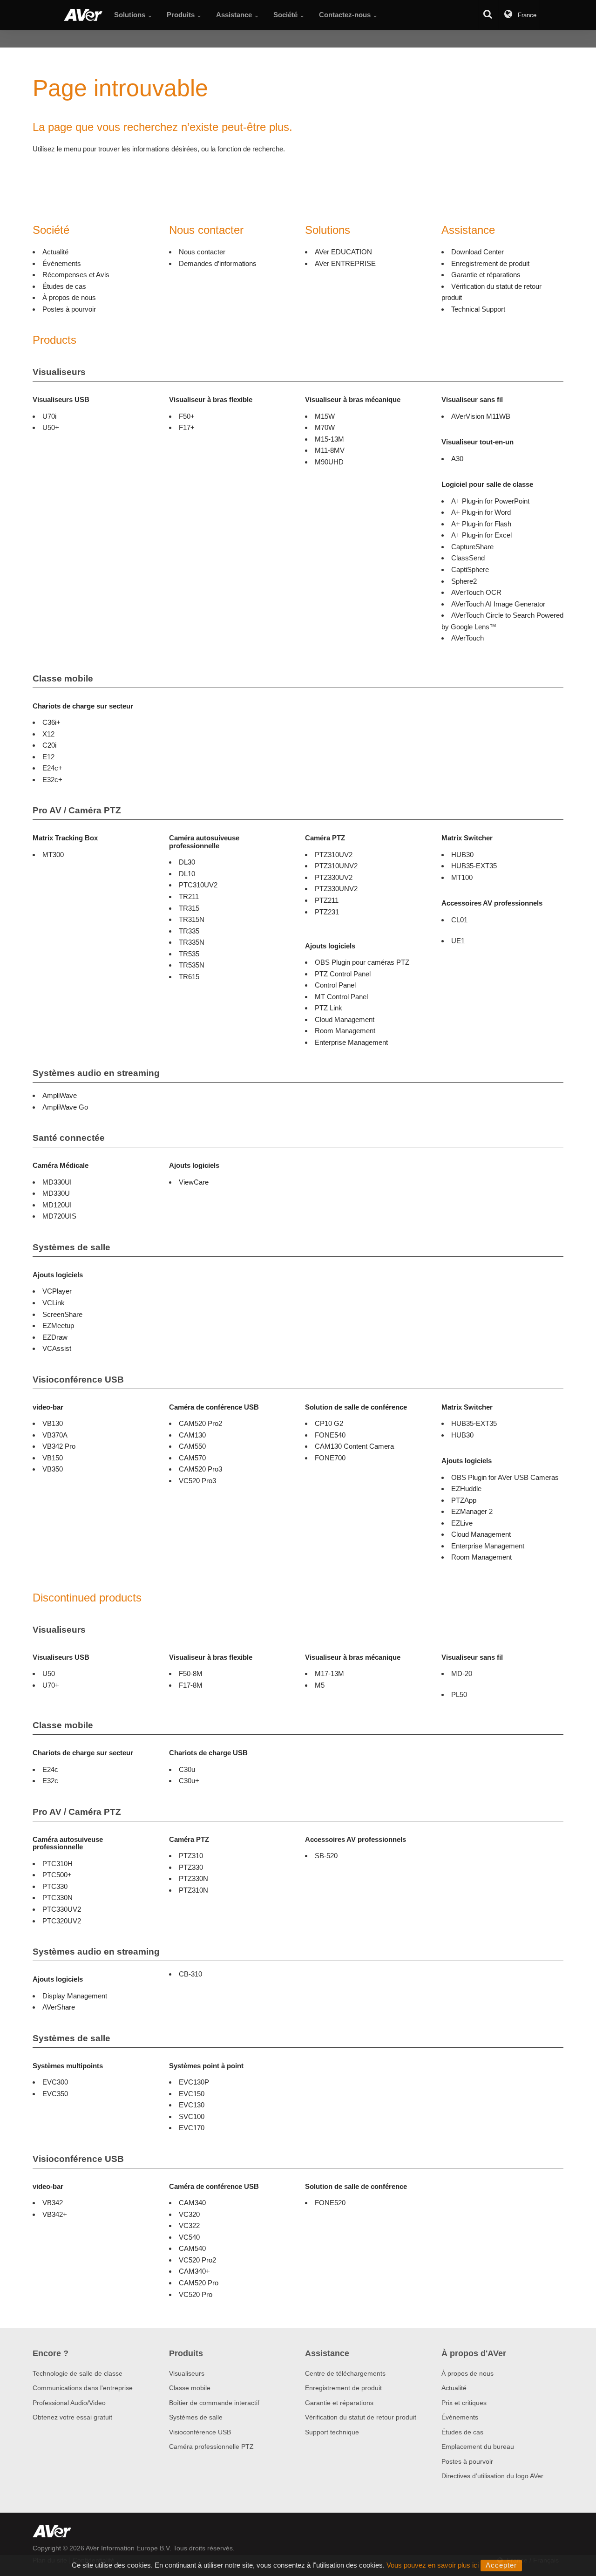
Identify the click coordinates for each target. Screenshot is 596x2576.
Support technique (332, 2432)
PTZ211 (327, 900)
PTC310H (58, 1864)
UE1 (458, 941)
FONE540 (330, 1435)
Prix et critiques (464, 2403)
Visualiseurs (59, 372)
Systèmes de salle (71, 1247)
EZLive (462, 1523)
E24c (50, 1769)
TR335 (189, 931)
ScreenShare (62, 1314)
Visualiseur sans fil (472, 399)
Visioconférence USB (78, 1380)
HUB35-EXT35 (474, 866)
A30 (457, 459)
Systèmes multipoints (68, 2066)
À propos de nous (69, 297)
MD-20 (462, 1673)
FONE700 (330, 1458)
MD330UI (57, 1182)
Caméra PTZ (325, 838)
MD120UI (57, 1205)
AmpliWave (60, 1095)
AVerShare (59, 2007)
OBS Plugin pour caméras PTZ (362, 962)
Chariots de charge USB (208, 1753)
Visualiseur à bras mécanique (353, 399)
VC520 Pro (196, 2294)
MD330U (56, 1193)
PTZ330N (193, 1878)
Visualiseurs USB (61, 399)
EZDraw (55, 1337)
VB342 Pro (59, 1446)
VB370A (55, 1435)
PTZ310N (193, 1890)
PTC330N (58, 1898)
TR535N (192, 965)
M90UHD (329, 462)
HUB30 (462, 855)
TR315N (192, 919)
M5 (320, 1685)
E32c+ (52, 780)
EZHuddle (466, 1489)
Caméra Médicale (61, 1165)
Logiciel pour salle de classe (487, 484)
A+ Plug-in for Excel (481, 535)
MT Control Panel (341, 997)
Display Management (75, 1996)
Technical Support (478, 309)
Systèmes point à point (206, 2066)
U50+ (51, 427)
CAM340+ (194, 2271)
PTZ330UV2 (334, 877)
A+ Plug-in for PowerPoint (490, 501)
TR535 (189, 954)
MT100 (462, 877)
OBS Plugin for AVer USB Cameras (505, 1477)
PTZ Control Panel (343, 974)
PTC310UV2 (198, 885)
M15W (325, 416)
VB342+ (55, 2214)
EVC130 (192, 2105)
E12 (48, 757)
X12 (48, 734)
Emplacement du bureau (478, 2447)
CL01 (459, 920)
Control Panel (335, 985)
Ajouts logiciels (330, 946)
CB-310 (190, 1974)
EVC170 (192, 2128)
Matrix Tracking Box (65, 838)
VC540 (189, 2237)
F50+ (187, 416)
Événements (62, 263)
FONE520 (330, 2203)
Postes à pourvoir (69, 309)
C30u (187, 1769)
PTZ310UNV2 (336, 866)
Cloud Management (345, 1019)
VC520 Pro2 (197, 2260)
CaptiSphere (470, 569)
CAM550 (192, 1446)
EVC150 (192, 2094)
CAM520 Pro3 (200, 1469)
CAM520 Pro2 (200, 1423)
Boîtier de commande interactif (214, 2403)
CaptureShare (472, 547)
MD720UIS (59, 1216)
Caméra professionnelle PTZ (211, 2447)
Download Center (477, 252)
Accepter (501, 2565)
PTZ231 (327, 912)
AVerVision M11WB (481, 416)
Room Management (345, 1031)
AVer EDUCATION (343, 252)
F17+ (187, 427)
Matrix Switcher (467, 838)
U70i (49, 416)
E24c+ (52, 768)
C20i (49, 745)
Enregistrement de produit (490, 263)
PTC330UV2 (62, 1909)
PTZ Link (328, 1008)
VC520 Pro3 (197, 1481)
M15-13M (329, 439)
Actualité (55, 252)
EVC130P (194, 2082)
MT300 (53, 855)
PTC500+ (57, 1875)
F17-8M (191, 1685)
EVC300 (55, 2082)
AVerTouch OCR (476, 592)
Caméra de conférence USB (214, 1407)
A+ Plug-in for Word (481, 512)
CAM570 (192, 1458)
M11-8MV (330, 450)
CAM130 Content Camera (354, 1446)
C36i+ (51, 722)
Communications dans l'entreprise (83, 2388)
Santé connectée (69, 1138)
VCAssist (57, 1348)
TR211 (189, 896)
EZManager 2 (472, 1511)
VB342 (53, 2203)
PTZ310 (191, 1856)
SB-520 (326, 1856)
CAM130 (192, 1435)
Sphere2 (464, 581)
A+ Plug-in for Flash (481, 524)
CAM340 (192, 2203)
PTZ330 (191, 1867)
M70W (325, 427)
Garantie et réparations (486, 275)
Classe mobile (63, 678)
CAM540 (192, 2248)
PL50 (459, 1694)
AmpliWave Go (65, 1107)
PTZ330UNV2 (336, 889)
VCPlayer (57, 1291)
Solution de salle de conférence (356, 1407)
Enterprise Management (351, 1042)
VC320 (189, 2214)
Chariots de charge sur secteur (83, 706)
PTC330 (55, 1886)
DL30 (187, 862)
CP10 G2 (329, 1423)
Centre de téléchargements (345, 2373)
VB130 (53, 1423)
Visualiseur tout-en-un (477, 442)
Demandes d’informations (218, 263)
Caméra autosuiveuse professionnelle (204, 842)
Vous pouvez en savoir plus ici (433, 2565)
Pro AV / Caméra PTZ (77, 810)
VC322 (189, 2225)
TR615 (189, 977)
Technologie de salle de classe (78, 2373)
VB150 (53, 1458)
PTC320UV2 (62, 1921)
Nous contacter (202, 252)
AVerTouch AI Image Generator (498, 604)
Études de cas (64, 286)
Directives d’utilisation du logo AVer (492, 2476)
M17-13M (329, 1673)
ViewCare (194, 1182)
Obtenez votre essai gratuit (72, 2417)
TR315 (189, 908)
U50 (49, 1673)
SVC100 (192, 2116)
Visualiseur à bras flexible (211, 399)
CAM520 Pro (199, 2283)
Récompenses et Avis (76, 275)
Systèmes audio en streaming (96, 1073)
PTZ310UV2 (334, 855)
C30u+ (189, 1781)
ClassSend (468, 558)
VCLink (54, 1303)
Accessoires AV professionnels (492, 903)
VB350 (53, 1469)
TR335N (192, 942)
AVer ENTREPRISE (345, 263)
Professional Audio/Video (69, 2403)
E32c (50, 1781)
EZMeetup (58, 1325)
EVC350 (55, 2094)
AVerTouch (467, 638)
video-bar (48, 1407)
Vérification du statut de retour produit (361, 2417)
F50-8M (191, 1673)
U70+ (51, 1685)
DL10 (187, 874)
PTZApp (464, 1500)
